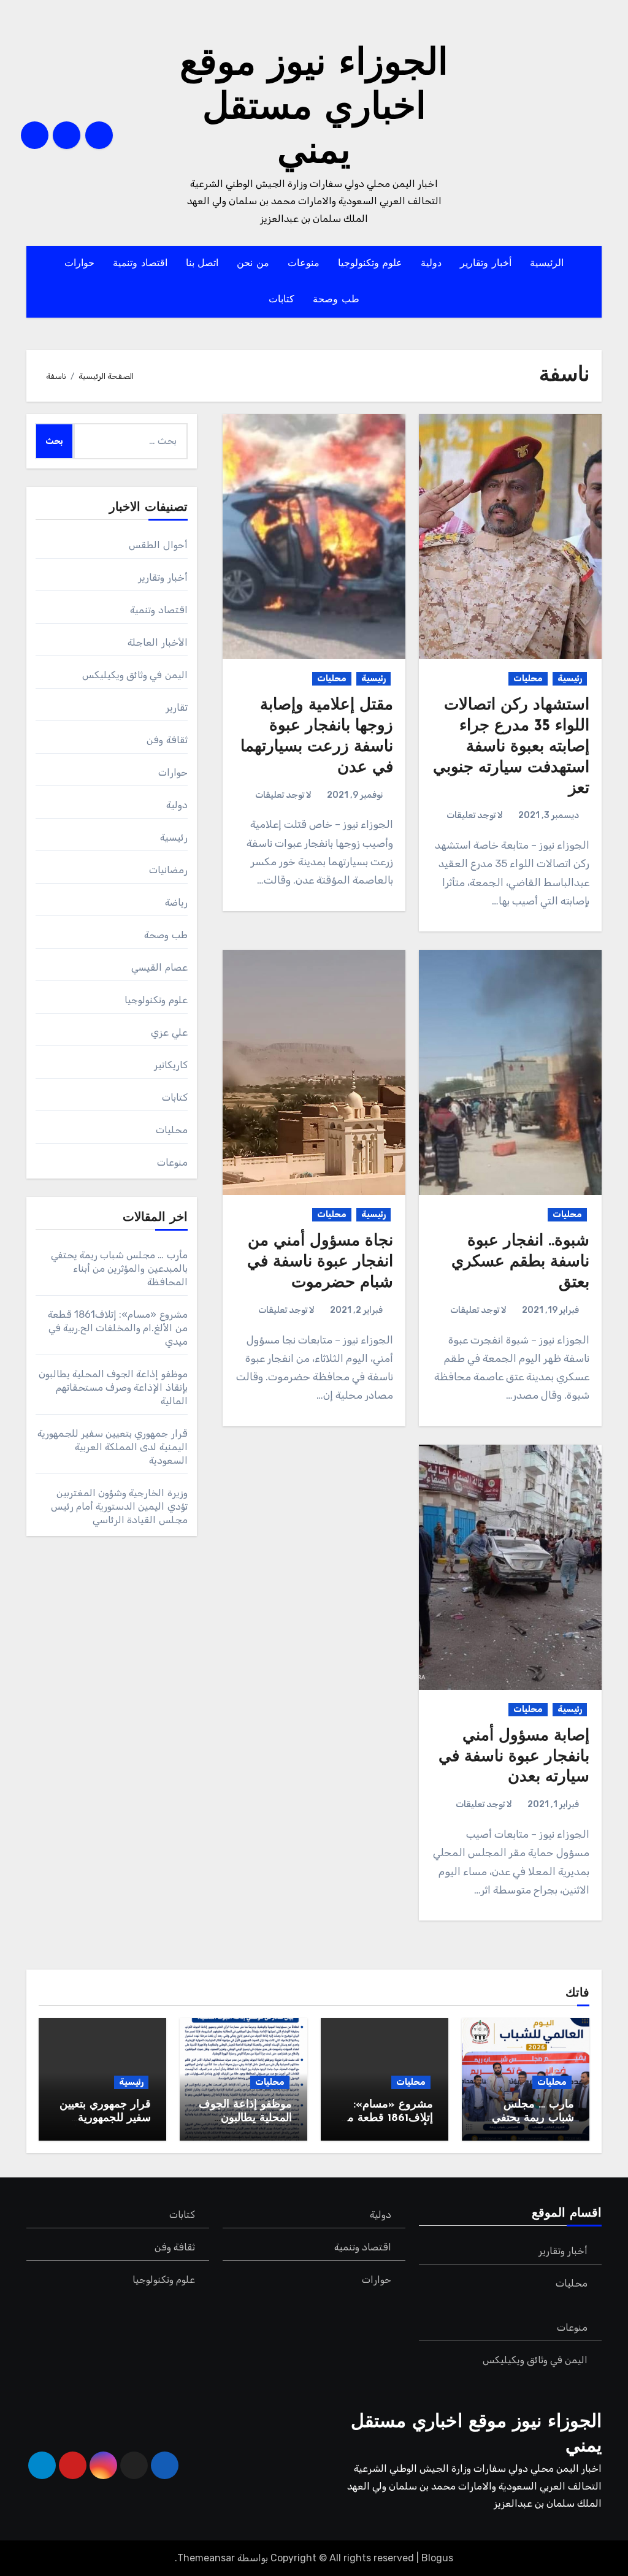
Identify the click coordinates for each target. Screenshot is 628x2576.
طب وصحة (336, 300)
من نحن (253, 264)
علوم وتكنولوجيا (370, 264)
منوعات (304, 264)
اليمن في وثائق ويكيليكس (135, 675)
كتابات (281, 300)
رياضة (176, 902)
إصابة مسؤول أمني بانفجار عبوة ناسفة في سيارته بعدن (514, 1757)
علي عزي (169, 1032)
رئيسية (570, 678)
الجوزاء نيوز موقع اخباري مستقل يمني (314, 109)
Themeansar (206, 2558)
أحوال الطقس (158, 545)
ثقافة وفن (167, 740)
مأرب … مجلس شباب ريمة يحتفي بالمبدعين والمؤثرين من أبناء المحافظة (119, 1268)
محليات (528, 678)
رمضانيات (168, 870)
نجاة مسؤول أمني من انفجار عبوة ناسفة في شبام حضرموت (320, 1262)
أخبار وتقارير (486, 264)
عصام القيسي (159, 967)
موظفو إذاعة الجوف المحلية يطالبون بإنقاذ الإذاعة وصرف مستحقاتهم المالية (113, 1387)
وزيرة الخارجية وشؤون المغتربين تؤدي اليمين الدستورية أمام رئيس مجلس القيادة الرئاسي (119, 1506)
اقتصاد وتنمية (140, 264)
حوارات (79, 264)
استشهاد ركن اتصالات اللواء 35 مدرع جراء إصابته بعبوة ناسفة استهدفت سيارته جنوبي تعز (511, 747)
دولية (431, 264)
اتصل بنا (202, 264)
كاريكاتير (171, 1065)
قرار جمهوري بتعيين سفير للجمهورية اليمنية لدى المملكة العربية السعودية (113, 1447)
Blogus (437, 2558)
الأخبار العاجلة (157, 642)
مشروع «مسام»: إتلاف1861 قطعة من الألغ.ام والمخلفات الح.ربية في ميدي (118, 1328)
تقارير (177, 707)
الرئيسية (547, 264)
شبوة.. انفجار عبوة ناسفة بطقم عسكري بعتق (520, 1262)
